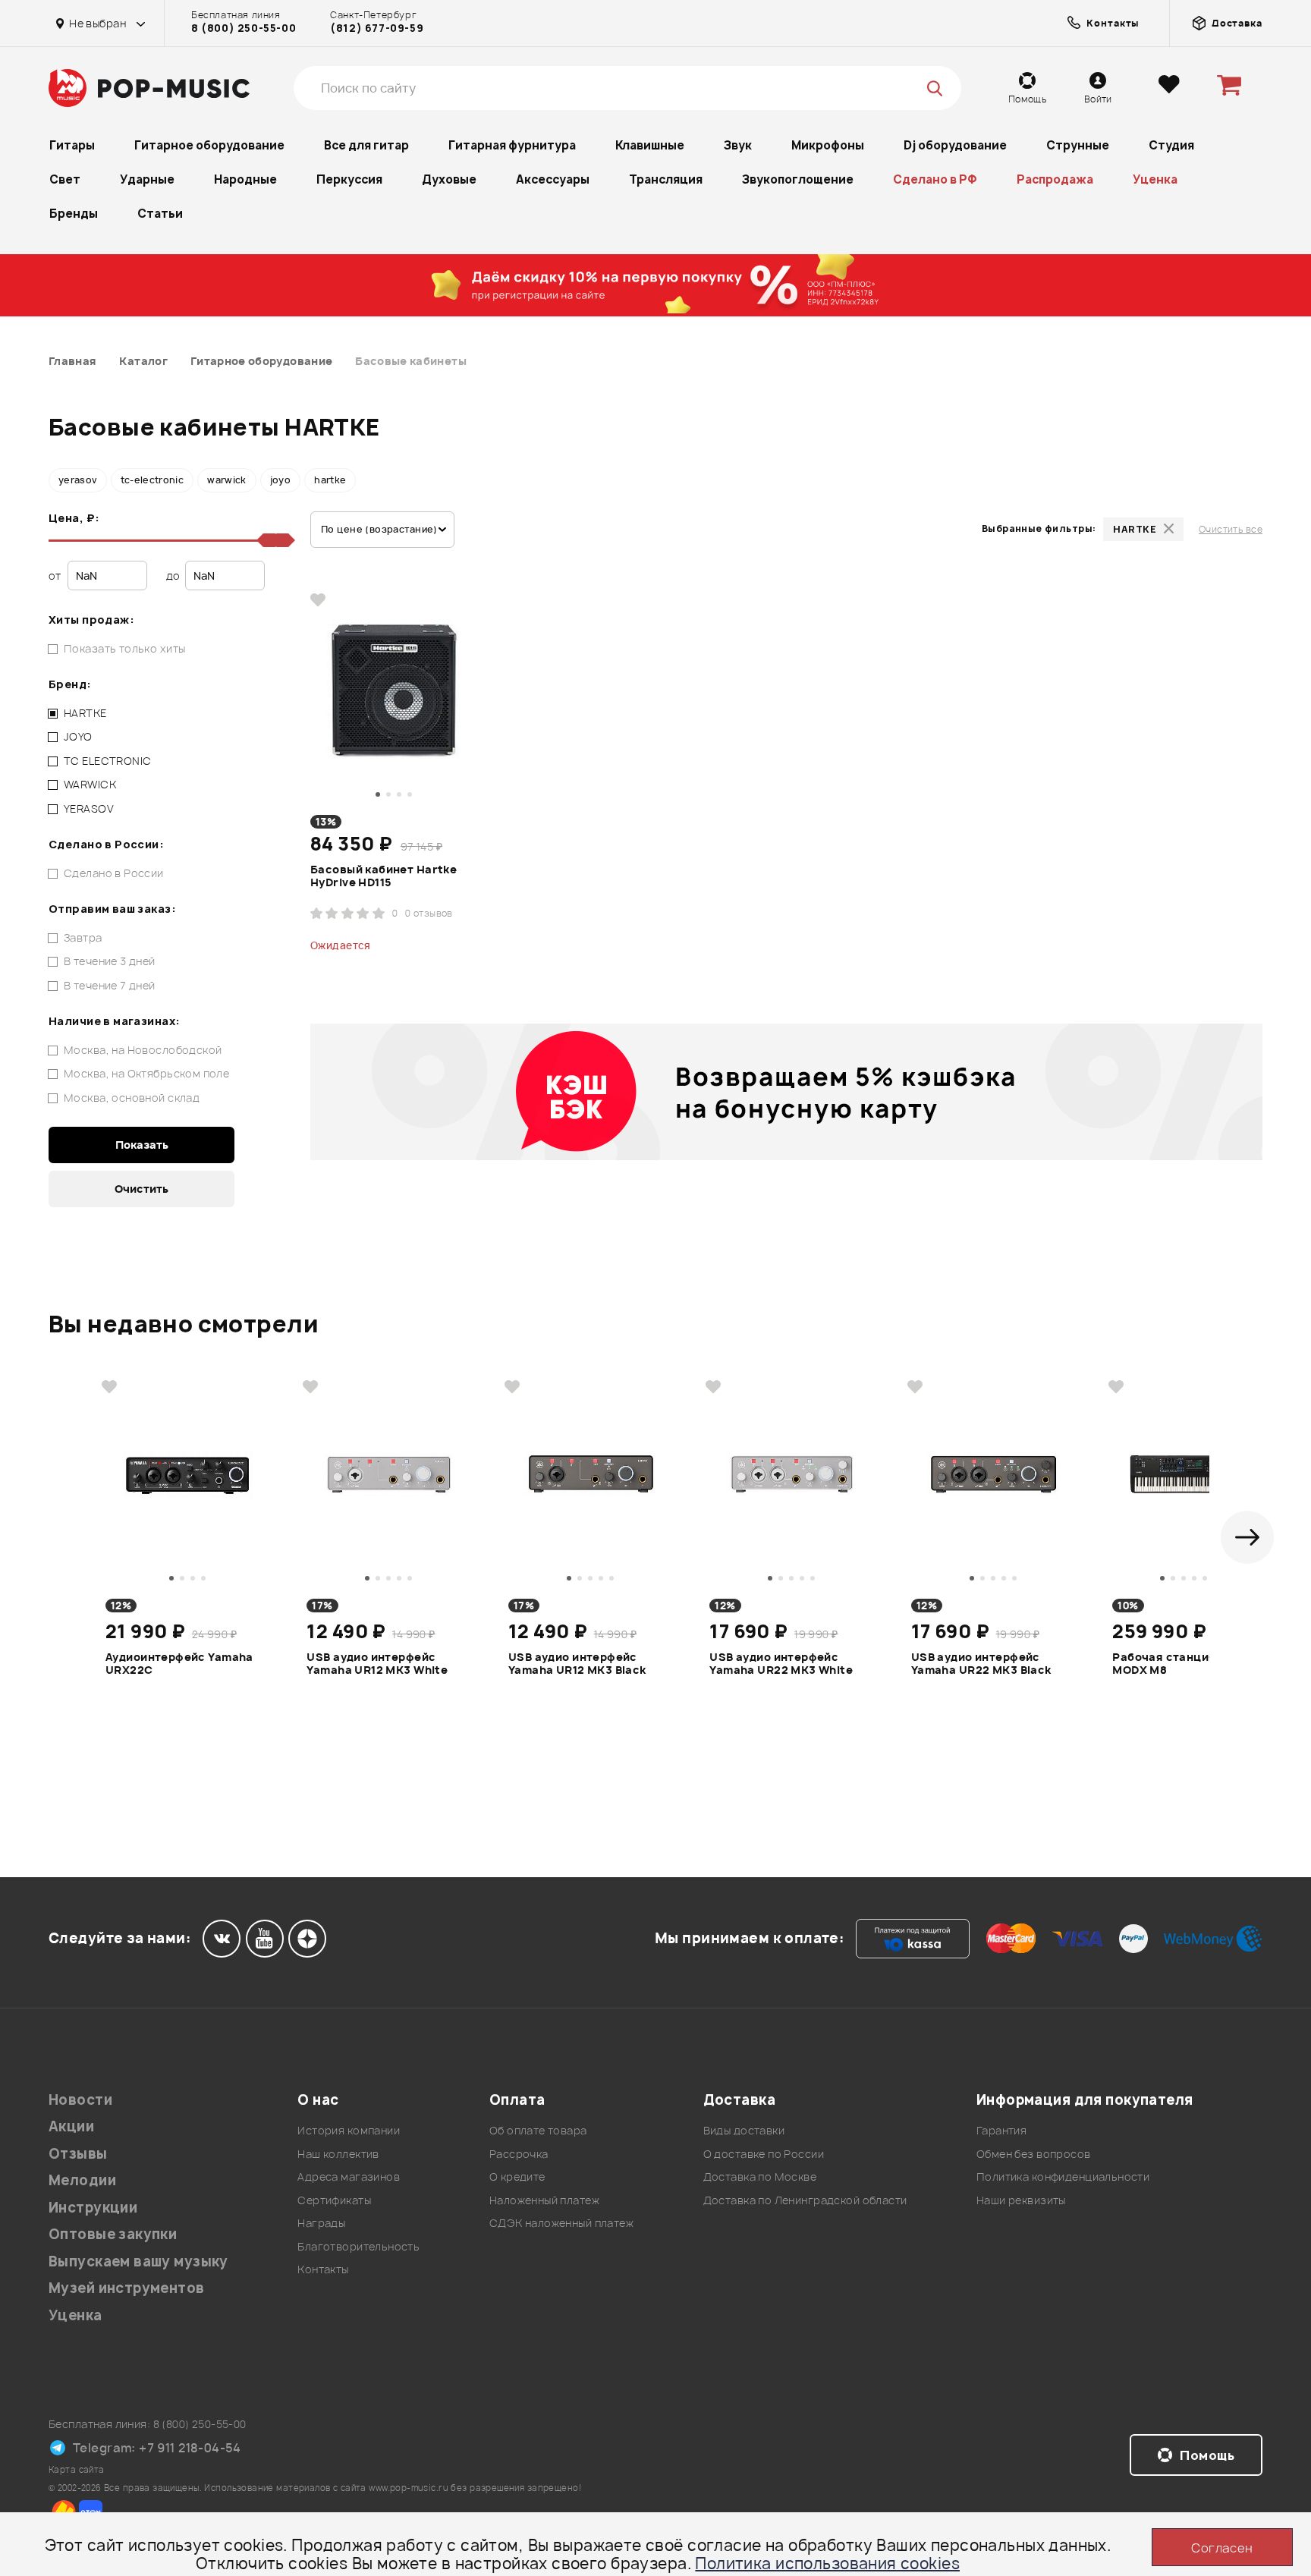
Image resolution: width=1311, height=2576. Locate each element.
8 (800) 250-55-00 (244, 28)
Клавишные (650, 145)
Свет (65, 179)
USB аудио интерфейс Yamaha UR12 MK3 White (377, 1664)
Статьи (160, 214)
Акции (71, 2126)
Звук (738, 145)
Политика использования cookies (827, 2563)
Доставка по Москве (760, 2177)
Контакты (323, 2269)
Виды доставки (744, 2130)
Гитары (72, 145)
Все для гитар (366, 145)
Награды (321, 2223)
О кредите (517, 2177)
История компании (349, 2130)
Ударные (147, 179)
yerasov (78, 480)
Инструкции (93, 2208)
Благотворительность (358, 2246)
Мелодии (82, 2180)
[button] (1247, 1537)
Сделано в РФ (935, 179)
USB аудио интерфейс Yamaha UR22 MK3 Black (981, 1664)
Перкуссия (349, 179)
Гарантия (1001, 2130)
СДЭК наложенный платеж (561, 2223)
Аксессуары (553, 179)
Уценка (1155, 179)
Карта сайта (77, 2469)
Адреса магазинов (349, 2177)
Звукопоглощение (798, 179)
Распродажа (1055, 179)
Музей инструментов (127, 2288)
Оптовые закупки (113, 2234)
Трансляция (666, 179)
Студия (1171, 145)
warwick (227, 480)
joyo (280, 480)
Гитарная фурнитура (512, 145)
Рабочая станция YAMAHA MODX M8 (1190, 1664)
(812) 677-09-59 (377, 28)
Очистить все (1231, 529)
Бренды (74, 214)
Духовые (449, 179)
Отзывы (78, 2154)
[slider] (282, 540)
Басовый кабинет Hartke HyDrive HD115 (384, 876)
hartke (330, 480)
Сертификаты (334, 2200)
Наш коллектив (338, 2154)
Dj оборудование (955, 145)
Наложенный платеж (544, 2200)
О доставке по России (764, 2154)
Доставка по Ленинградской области (805, 2200)
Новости (80, 2100)
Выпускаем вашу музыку (138, 2261)
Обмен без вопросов (1034, 2154)
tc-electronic (152, 480)
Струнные (1078, 145)
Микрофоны (828, 145)
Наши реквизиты (1021, 2200)
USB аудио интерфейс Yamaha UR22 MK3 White (781, 1664)
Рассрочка (519, 2154)
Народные (245, 179)
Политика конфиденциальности (1063, 2177)
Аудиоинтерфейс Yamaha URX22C (179, 1664)
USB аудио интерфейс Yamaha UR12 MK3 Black (577, 1664)
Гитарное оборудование (209, 145)
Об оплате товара (538, 2130)
